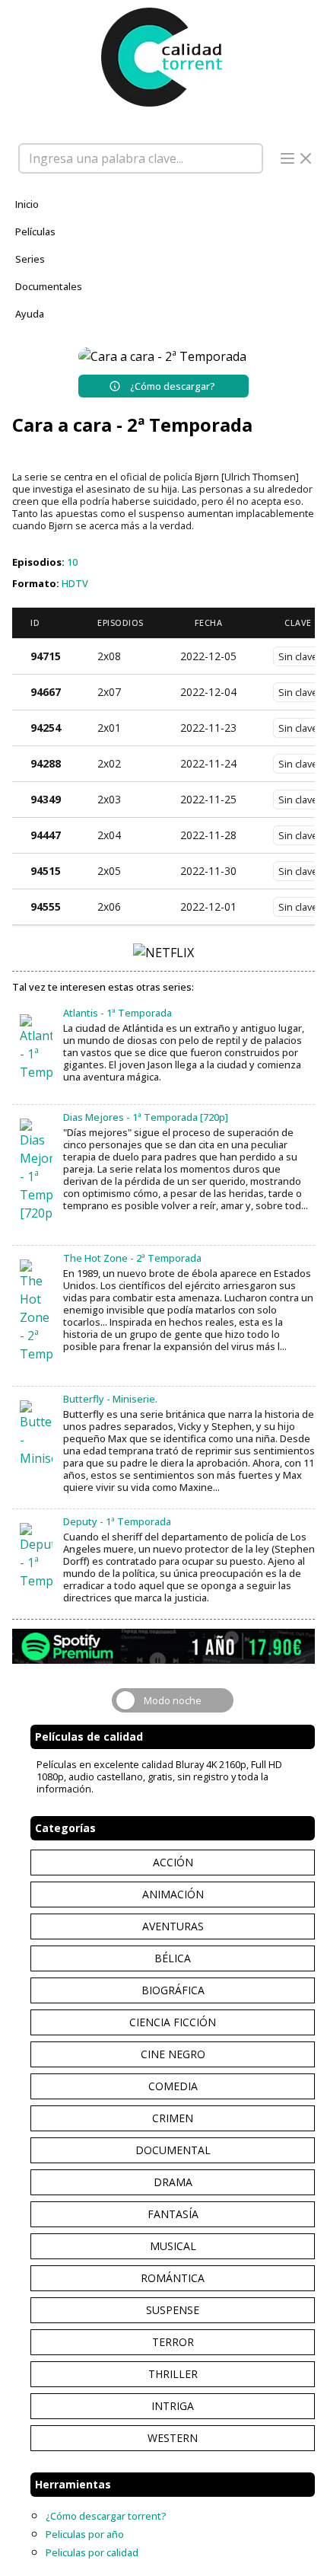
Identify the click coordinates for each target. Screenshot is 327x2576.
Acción (173, 1862)
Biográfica (173, 1990)
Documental (173, 2150)
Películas (35, 231)
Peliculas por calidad (92, 2552)
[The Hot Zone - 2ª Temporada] (36, 1311)
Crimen (173, 2118)
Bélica (173, 1958)
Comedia (173, 2086)
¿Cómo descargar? (173, 386)
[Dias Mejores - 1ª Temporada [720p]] (36, 1170)
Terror (173, 2342)
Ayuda (30, 314)
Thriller (173, 2374)
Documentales (49, 286)
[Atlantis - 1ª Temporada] (36, 1048)
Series (30, 259)
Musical (173, 2246)
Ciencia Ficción (173, 2022)
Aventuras (173, 1926)
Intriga (173, 2406)
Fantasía (173, 2214)
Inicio (27, 204)
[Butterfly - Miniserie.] (36, 1434)
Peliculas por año (85, 2534)
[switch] (173, 1700)
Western (173, 2438)
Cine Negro (173, 2054)
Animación (173, 1894)
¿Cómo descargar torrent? (106, 2516)
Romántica (173, 2278)
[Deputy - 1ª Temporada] (36, 1556)
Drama (173, 2182)
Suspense (173, 2310)
